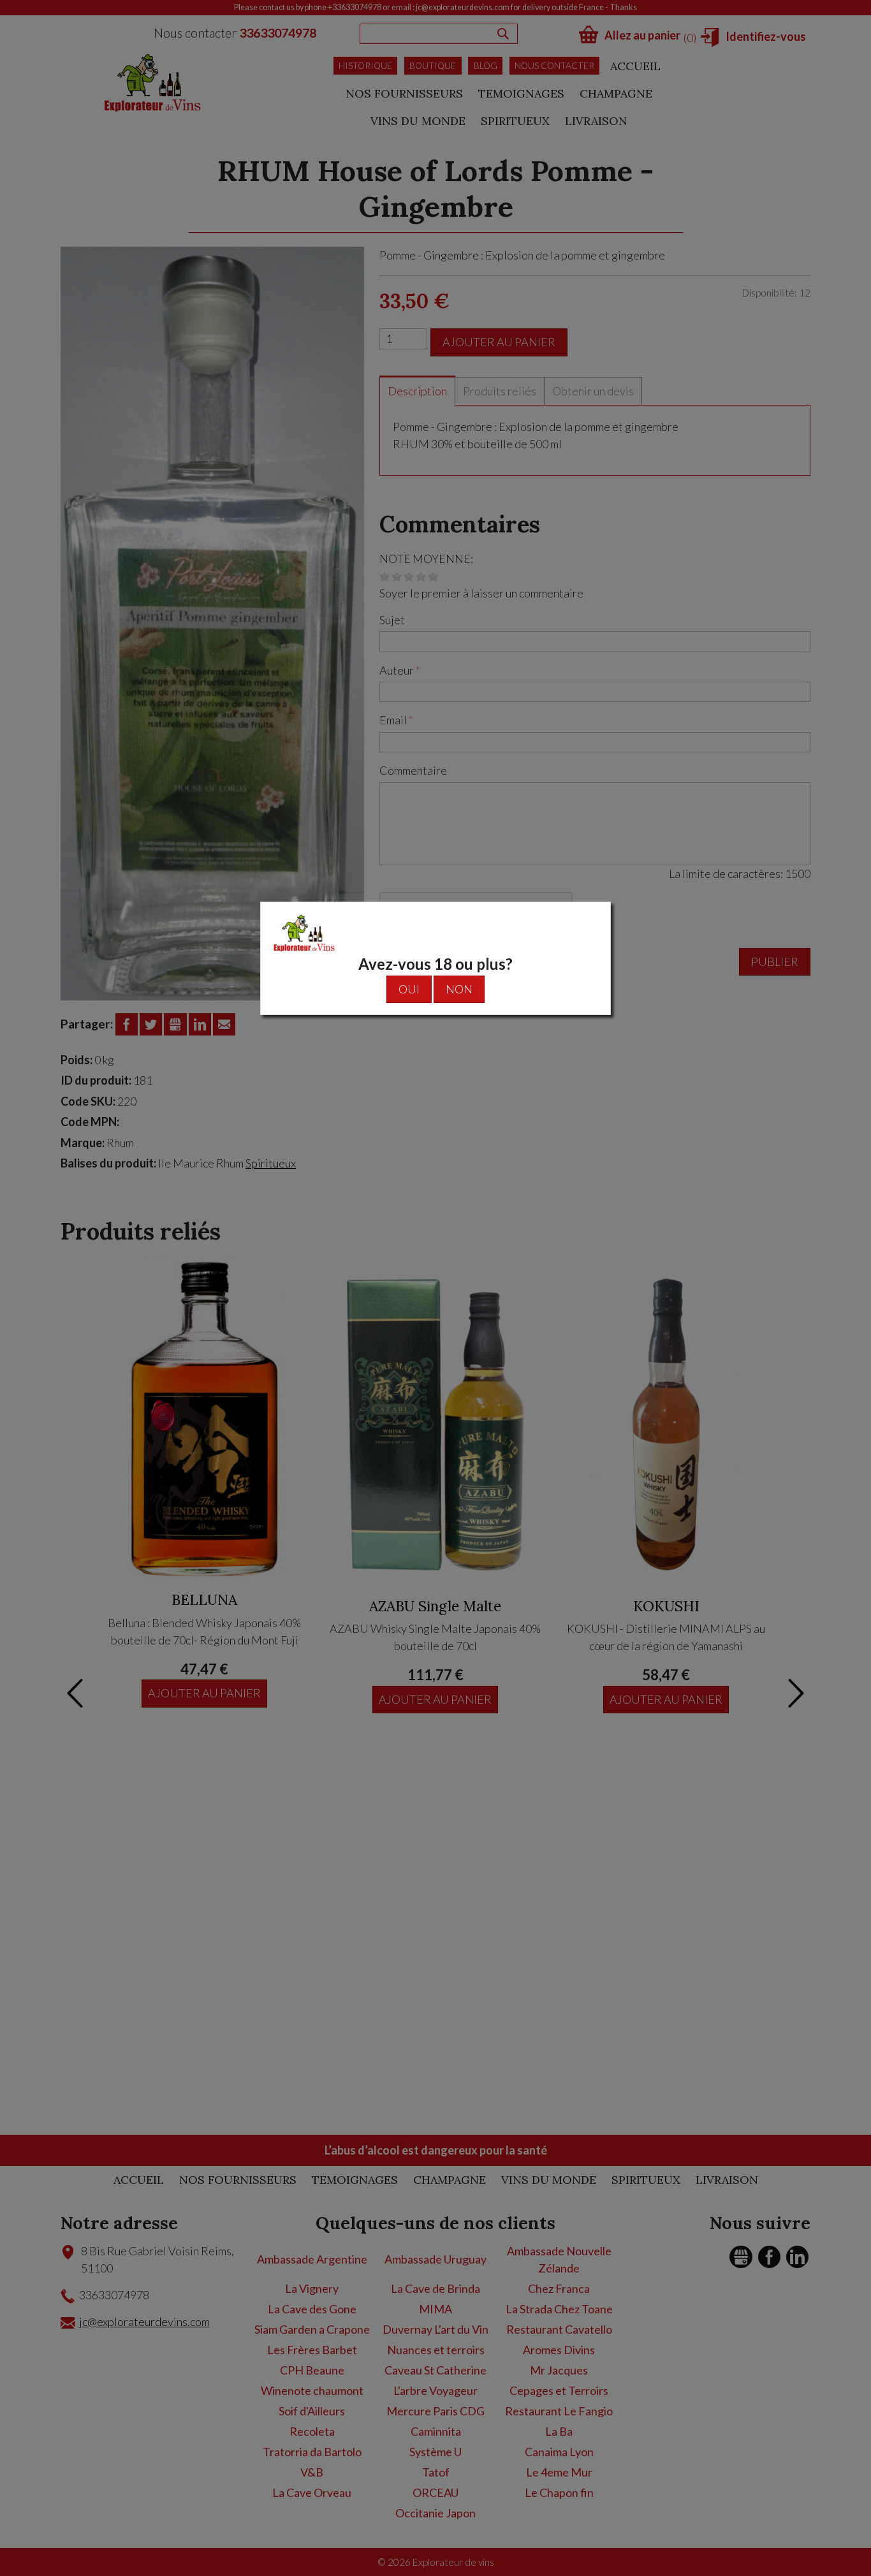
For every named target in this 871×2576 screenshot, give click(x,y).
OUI (409, 989)
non (459, 989)
